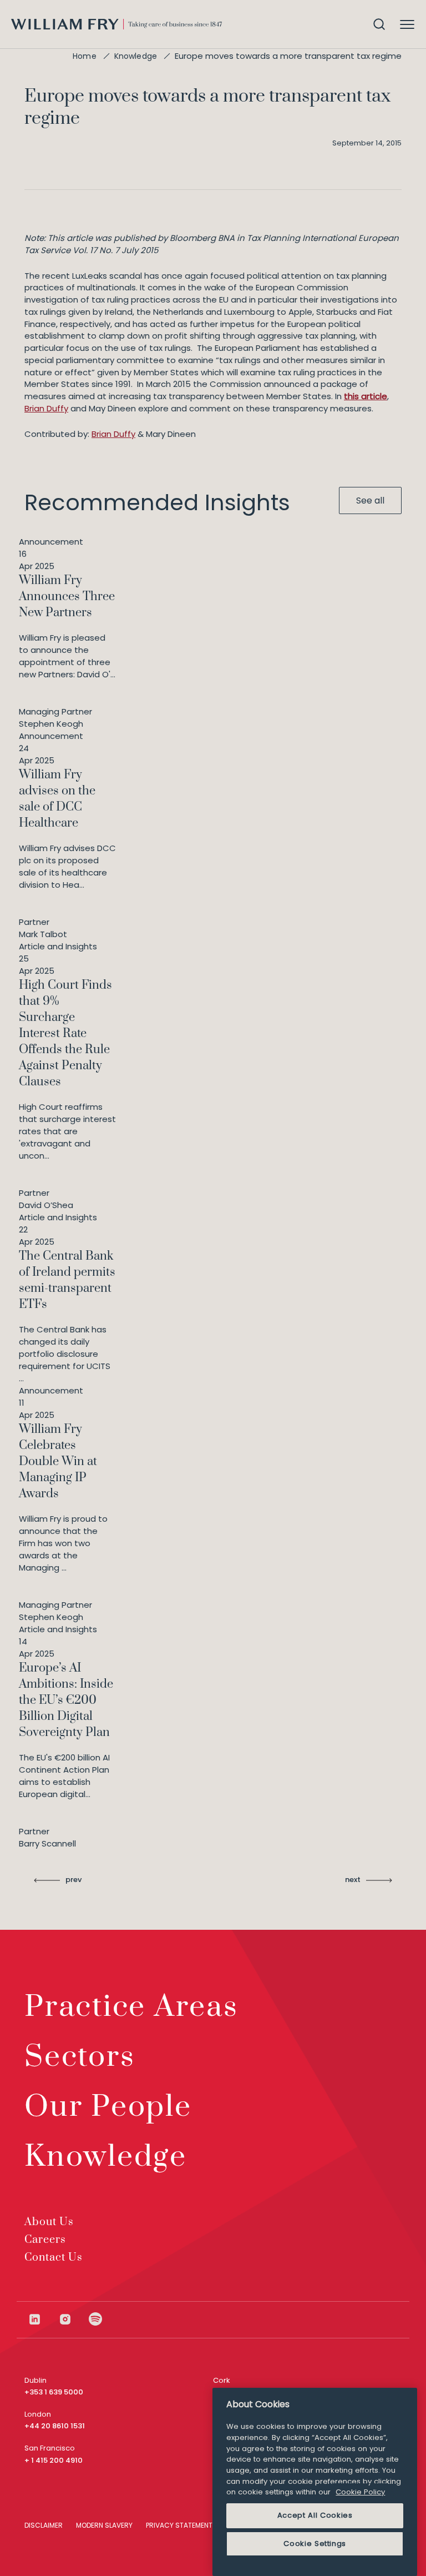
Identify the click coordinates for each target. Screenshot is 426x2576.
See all (370, 500)
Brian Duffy (46, 408)
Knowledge (136, 56)
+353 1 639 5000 (54, 2392)
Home (85, 56)
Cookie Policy (360, 2492)
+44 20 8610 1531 (55, 2426)
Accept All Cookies (315, 2515)
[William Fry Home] (116, 24)
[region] (315, 2482)
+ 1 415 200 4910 (54, 2460)
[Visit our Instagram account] (73, 2319)
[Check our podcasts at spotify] (96, 2319)
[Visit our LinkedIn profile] (43, 2319)
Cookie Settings (315, 2544)
